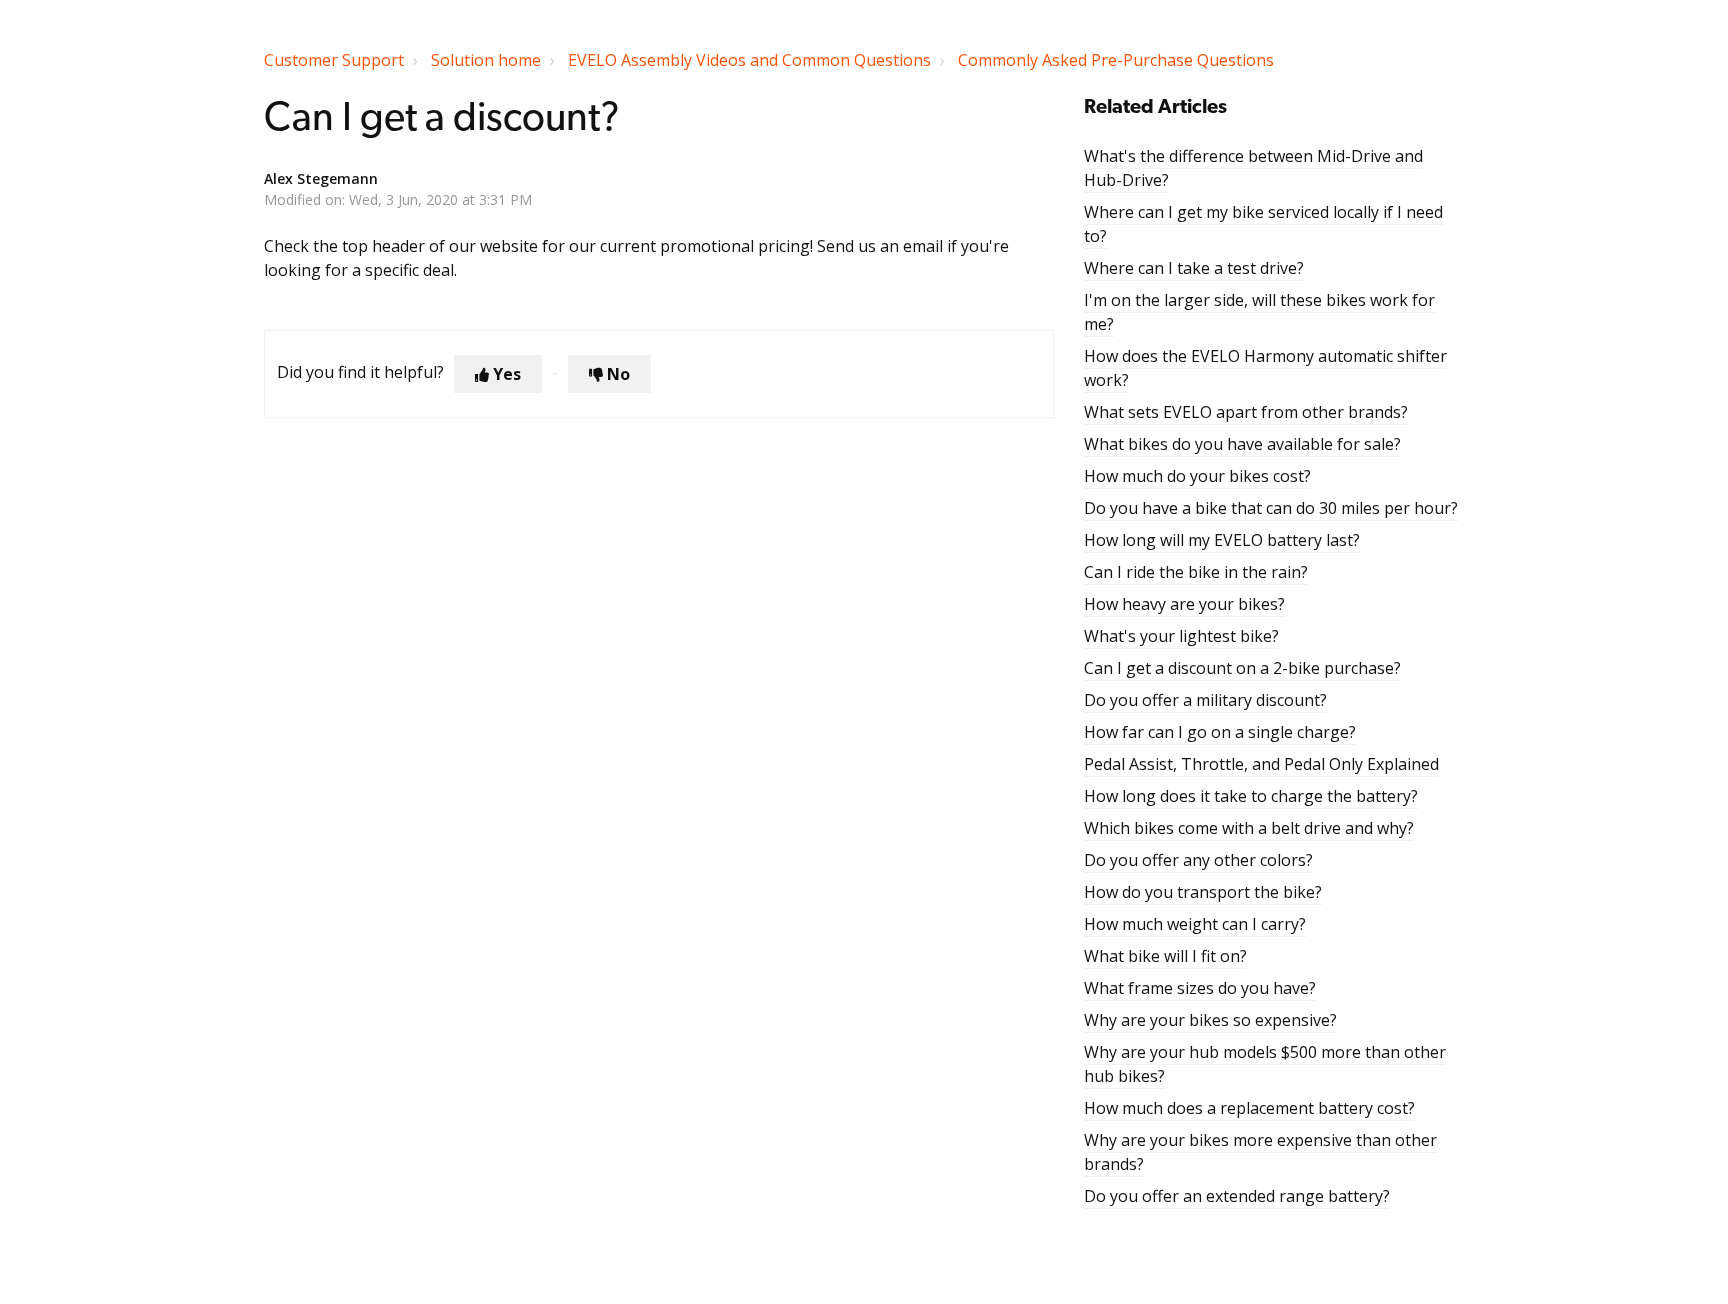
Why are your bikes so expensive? (1210, 1020)
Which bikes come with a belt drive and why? (1249, 828)
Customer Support (334, 60)
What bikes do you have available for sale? (1242, 444)
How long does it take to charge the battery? (1251, 796)
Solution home (486, 60)
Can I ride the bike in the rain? (1196, 572)
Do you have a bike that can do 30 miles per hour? (1271, 508)
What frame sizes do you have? (1200, 988)
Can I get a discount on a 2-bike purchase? (1242, 668)
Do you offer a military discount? (1205, 700)
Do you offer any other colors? (1198, 860)
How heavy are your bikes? (1184, 604)
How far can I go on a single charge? (1220, 732)
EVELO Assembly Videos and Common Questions (749, 60)
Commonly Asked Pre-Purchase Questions (1116, 60)
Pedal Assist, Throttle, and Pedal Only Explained (1261, 764)
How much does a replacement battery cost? (1249, 1108)
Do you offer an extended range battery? (1237, 1196)
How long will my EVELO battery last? (1222, 540)
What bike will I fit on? (1165, 956)
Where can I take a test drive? (1194, 268)
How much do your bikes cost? (1197, 476)
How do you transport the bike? (1203, 892)
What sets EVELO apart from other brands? (1246, 412)
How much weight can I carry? (1195, 924)
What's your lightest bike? (1181, 636)
